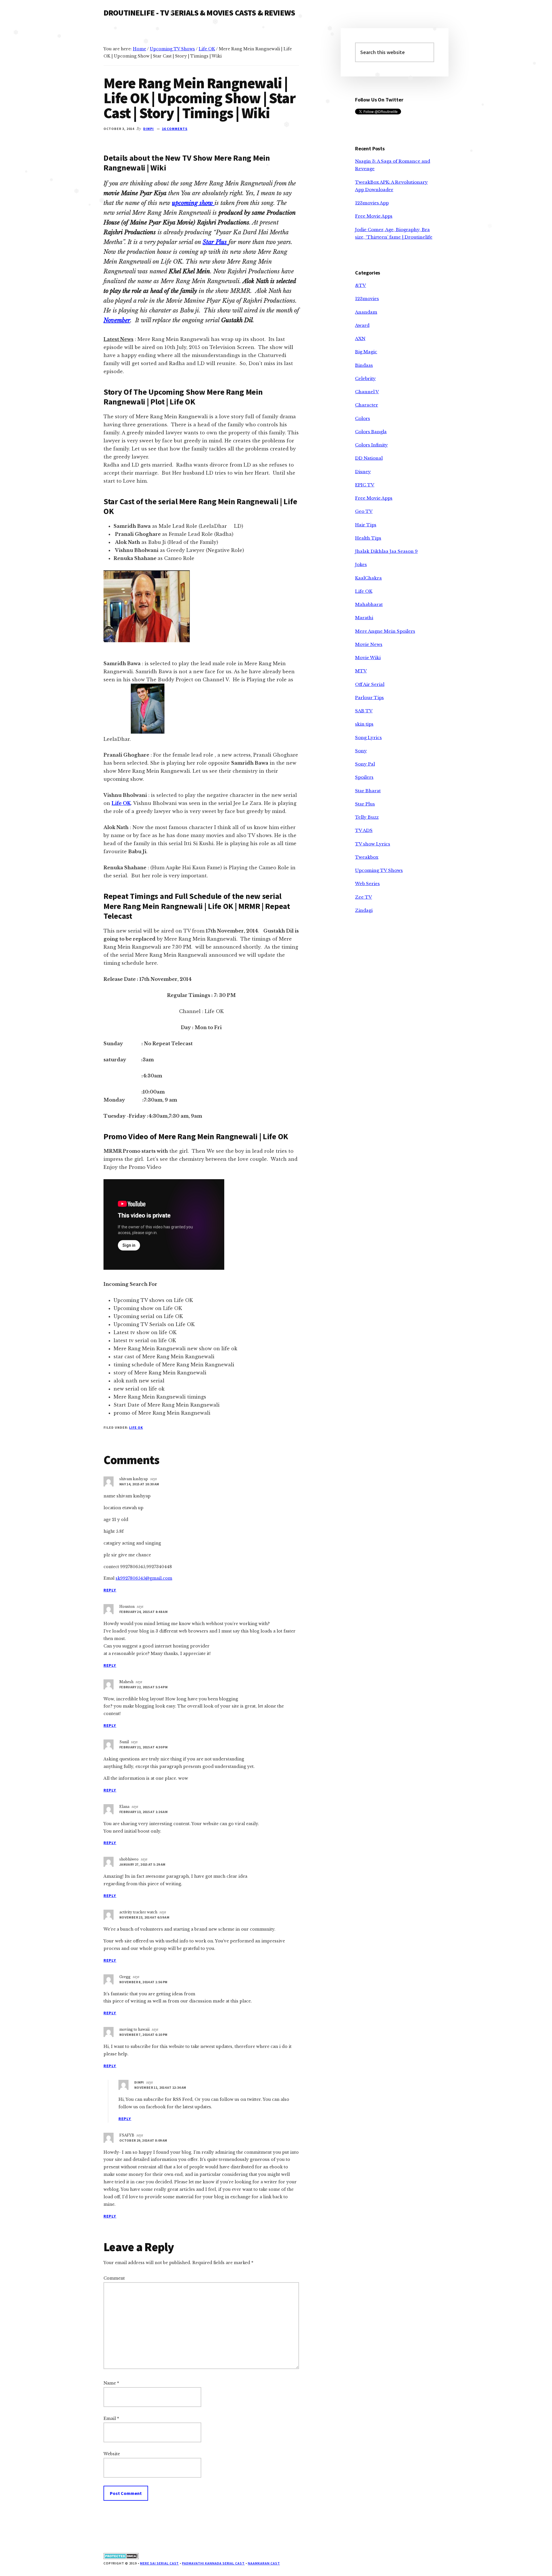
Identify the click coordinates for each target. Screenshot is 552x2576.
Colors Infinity (371, 445)
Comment (114, 2278)
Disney (363, 472)
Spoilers (364, 777)
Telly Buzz (367, 817)
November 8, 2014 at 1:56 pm (143, 1982)
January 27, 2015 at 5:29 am (142, 1864)
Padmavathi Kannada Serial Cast (213, 2563)
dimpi (139, 2082)
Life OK (136, 1427)
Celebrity (365, 378)
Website (112, 2454)
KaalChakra (368, 578)
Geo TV (364, 511)
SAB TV (364, 711)
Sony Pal (365, 764)
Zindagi (364, 910)
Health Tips (368, 538)
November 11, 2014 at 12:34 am (160, 2087)
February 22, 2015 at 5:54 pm (143, 1687)
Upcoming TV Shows (379, 870)
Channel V (367, 392)
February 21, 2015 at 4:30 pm (143, 1747)
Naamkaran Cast (264, 2563)
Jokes (361, 564)
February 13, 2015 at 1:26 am (143, 1812)
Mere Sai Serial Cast (159, 2563)
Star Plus (365, 804)
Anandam (366, 312)
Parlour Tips (369, 698)
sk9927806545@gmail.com (144, 1578)
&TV (361, 285)
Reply (110, 1590)
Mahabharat (369, 604)
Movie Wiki (368, 658)
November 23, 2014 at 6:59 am (144, 1917)
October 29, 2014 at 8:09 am (143, 2140)
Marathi (364, 618)
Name (111, 2383)
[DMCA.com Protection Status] (121, 2558)
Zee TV (364, 897)
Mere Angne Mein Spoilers (385, 631)
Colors (363, 418)
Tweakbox (367, 857)
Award (362, 325)
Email (111, 2418)
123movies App (372, 203)
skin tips (364, 724)
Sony (361, 751)
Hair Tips (366, 525)
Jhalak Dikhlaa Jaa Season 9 (386, 551)
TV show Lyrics (373, 844)
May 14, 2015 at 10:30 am (139, 1484)
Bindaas (364, 365)
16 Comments (175, 129)
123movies (367, 299)
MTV (361, 671)
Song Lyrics (368, 737)
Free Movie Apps (374, 216)
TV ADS (364, 830)
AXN (360, 338)
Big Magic (366, 352)
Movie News (369, 644)
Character (367, 405)
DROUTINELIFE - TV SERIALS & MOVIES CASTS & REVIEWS (199, 13)
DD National (369, 458)
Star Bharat (368, 791)
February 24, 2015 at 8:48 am (143, 1612)
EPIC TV (365, 485)
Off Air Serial (370, 684)
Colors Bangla (371, 432)
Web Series (367, 884)
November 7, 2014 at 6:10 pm (143, 2035)
